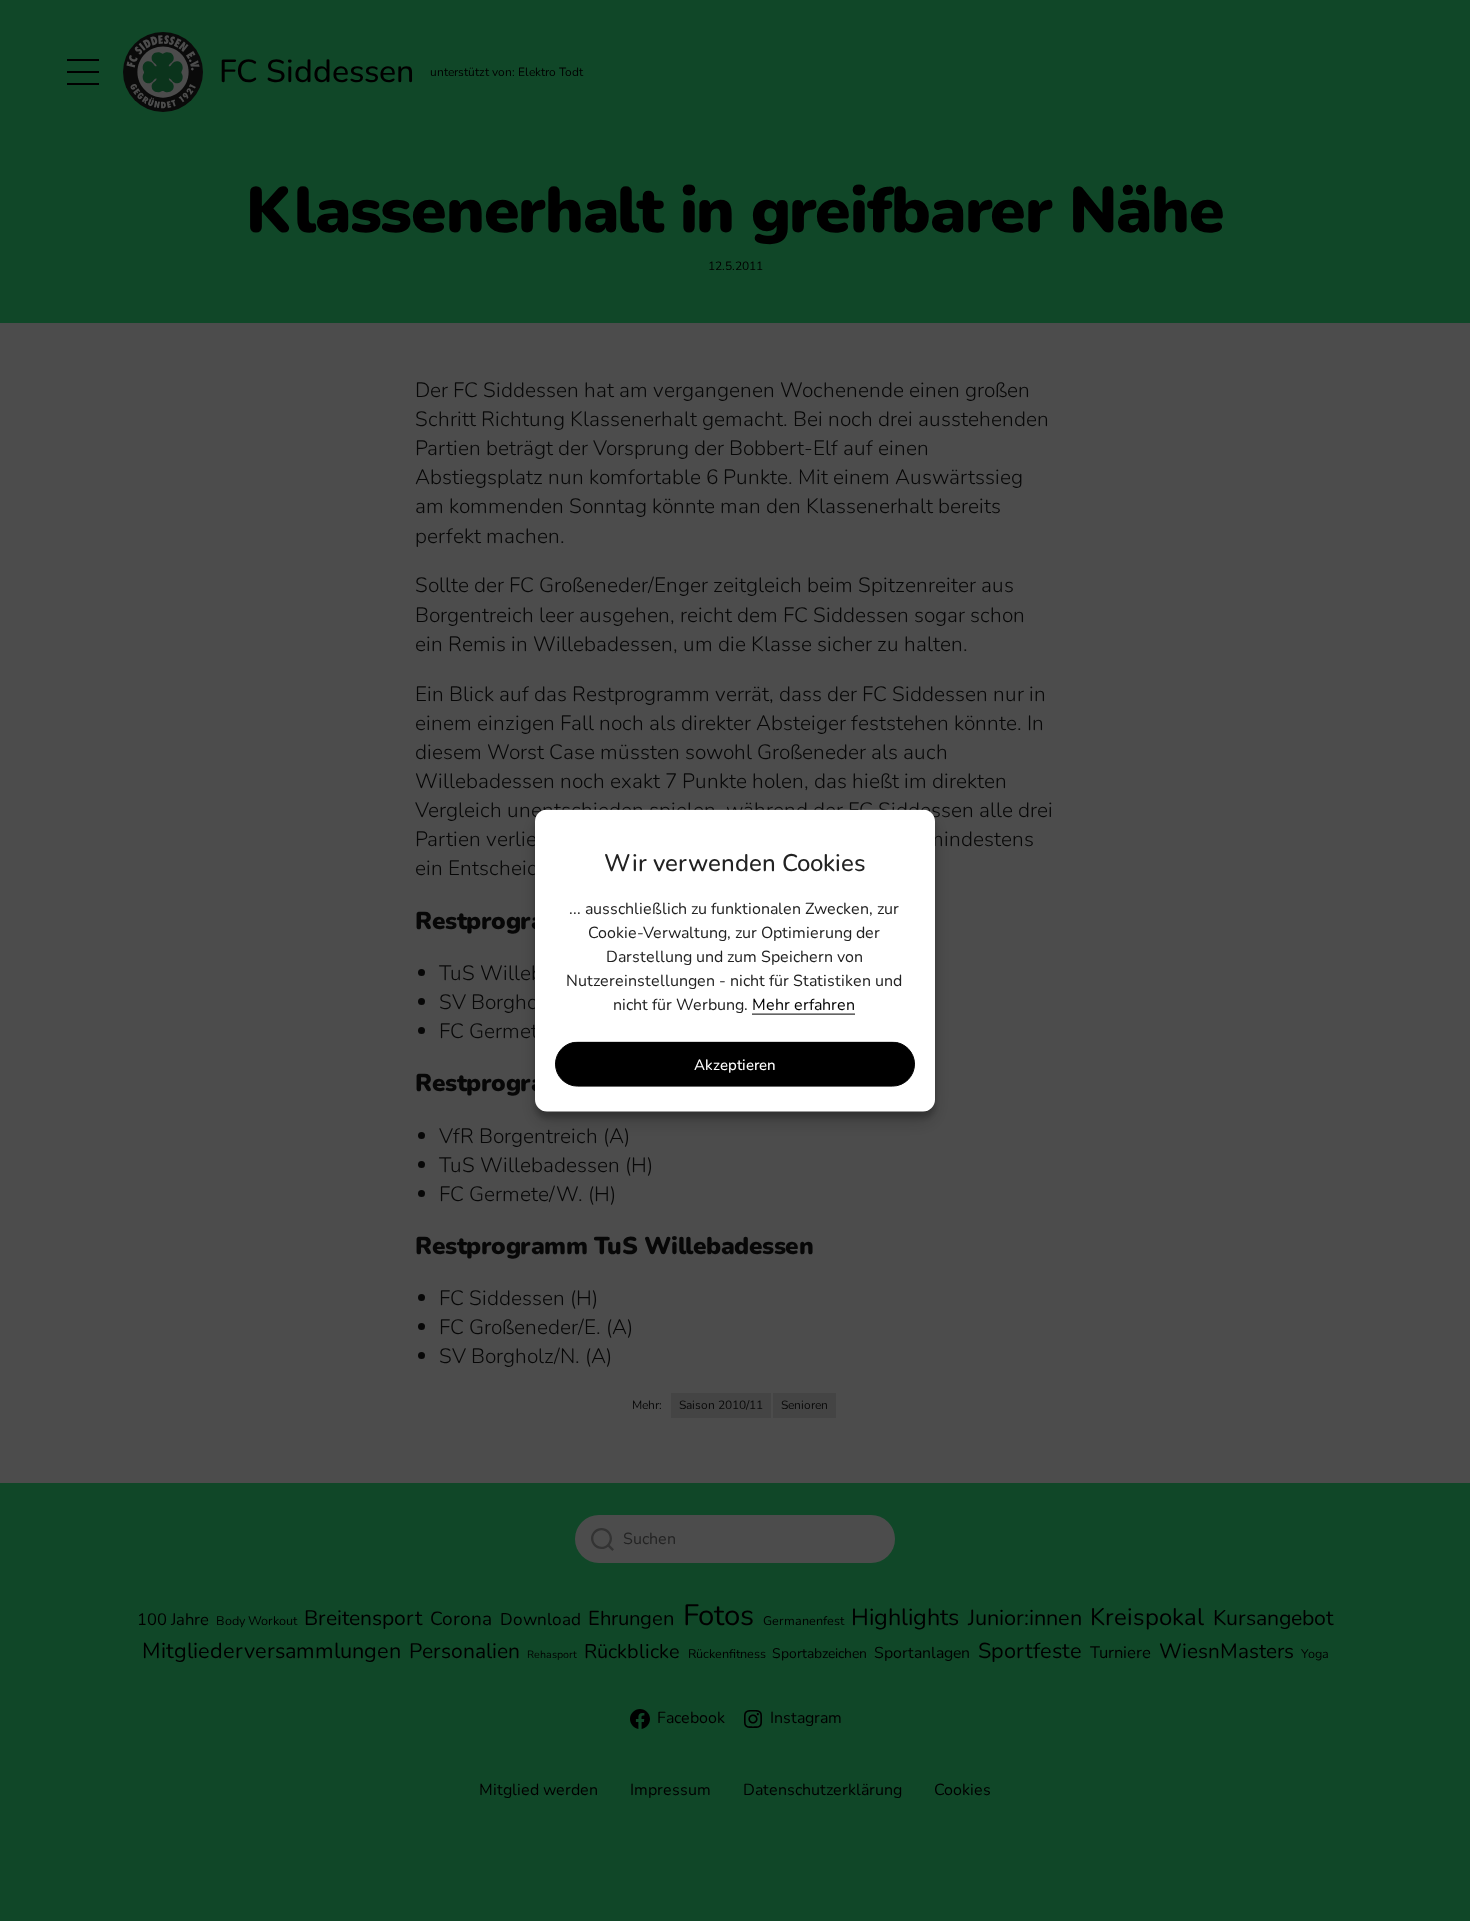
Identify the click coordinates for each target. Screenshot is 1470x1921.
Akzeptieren (735, 1064)
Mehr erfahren (803, 1005)
